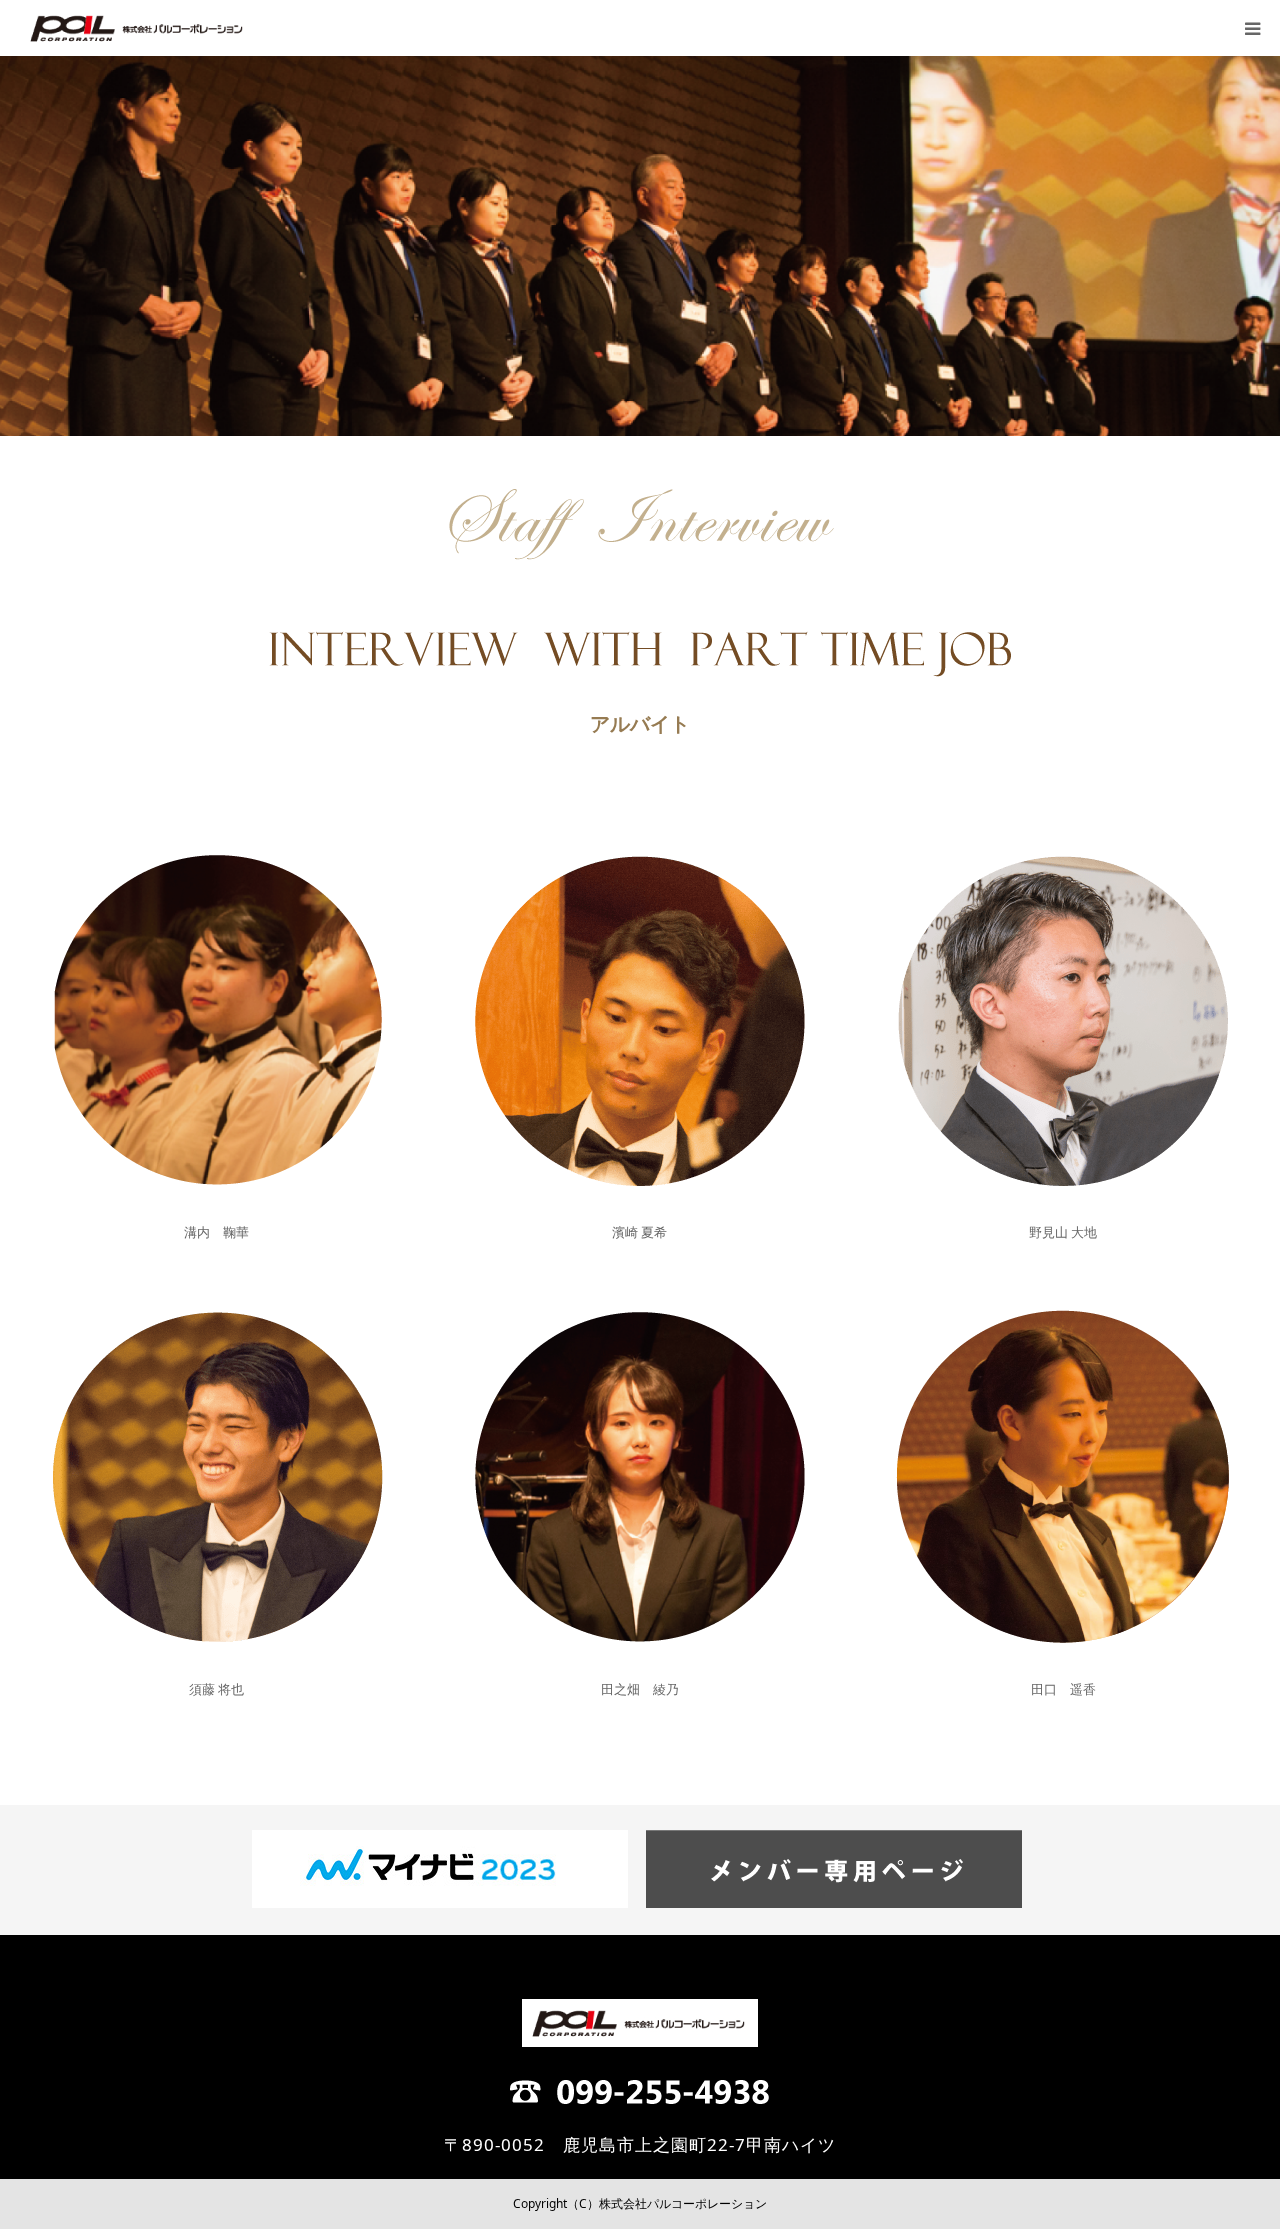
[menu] (1252, 28)
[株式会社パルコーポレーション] (138, 28)
